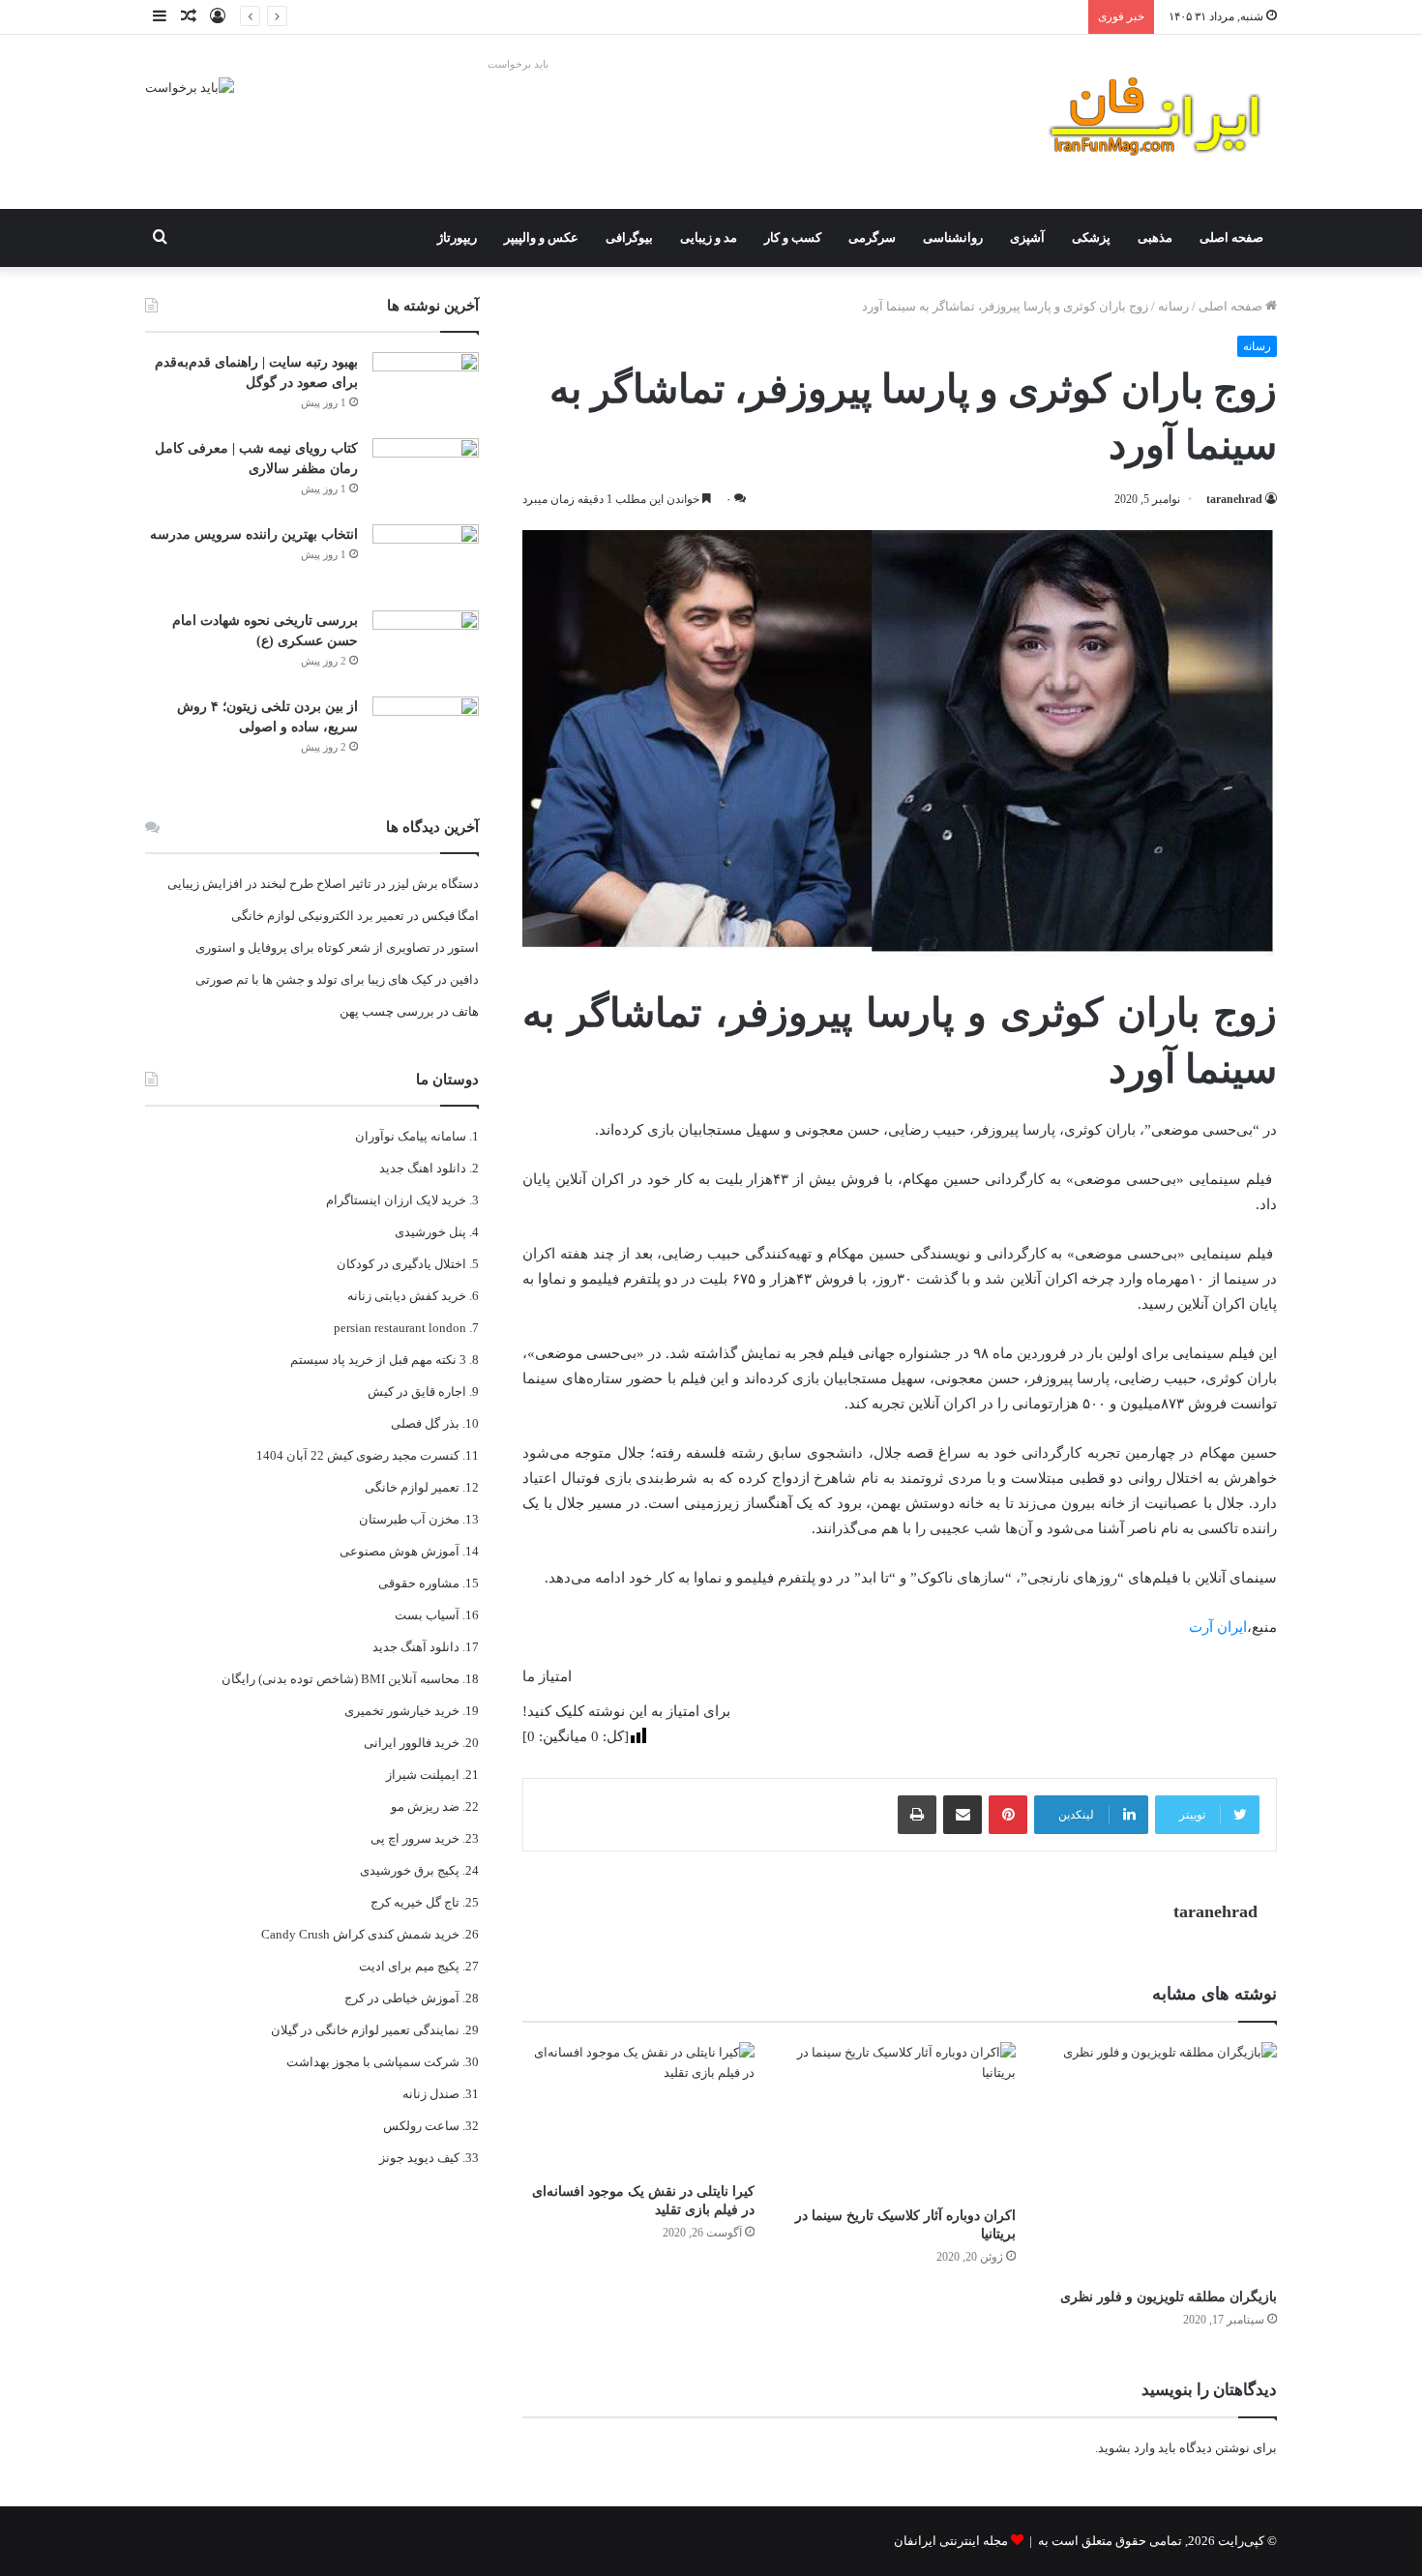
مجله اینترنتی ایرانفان (951, 2541)
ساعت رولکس (421, 2126)
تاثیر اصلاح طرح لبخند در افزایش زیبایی (269, 884)
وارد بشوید (1126, 2448)
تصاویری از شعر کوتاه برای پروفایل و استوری (313, 947)
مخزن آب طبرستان (409, 1519)
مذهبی (1155, 237)
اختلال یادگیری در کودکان (401, 1264)
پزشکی (1091, 237)
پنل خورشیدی (430, 1232)
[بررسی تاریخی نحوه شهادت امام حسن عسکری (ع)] (426, 647)
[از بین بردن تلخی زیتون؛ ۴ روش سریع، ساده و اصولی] (426, 733)
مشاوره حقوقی (419, 1583)
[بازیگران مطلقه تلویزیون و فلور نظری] (1161, 2160)
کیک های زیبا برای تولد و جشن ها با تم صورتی (314, 979)
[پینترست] (1008, 1815)
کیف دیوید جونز (419, 2158)
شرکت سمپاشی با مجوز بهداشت (373, 2062)
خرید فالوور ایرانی (412, 1743)
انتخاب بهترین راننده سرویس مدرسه (983, 17)
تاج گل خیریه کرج (415, 1902)
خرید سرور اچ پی (415, 1838)
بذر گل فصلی (425, 1423)
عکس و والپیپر (541, 237)
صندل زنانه (431, 2094)
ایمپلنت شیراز (423, 1775)
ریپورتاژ (457, 237)
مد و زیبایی (709, 237)
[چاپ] (917, 1815)
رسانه (1173, 306)
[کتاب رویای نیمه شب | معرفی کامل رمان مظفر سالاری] (426, 474)
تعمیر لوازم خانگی (412, 1487)
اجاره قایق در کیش (417, 1392)
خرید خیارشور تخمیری (402, 1711)
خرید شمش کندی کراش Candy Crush (360, 1934)
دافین (464, 979)
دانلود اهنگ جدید (423, 1168)
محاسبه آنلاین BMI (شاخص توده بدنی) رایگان (341, 1679)
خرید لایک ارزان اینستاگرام (396, 1200)
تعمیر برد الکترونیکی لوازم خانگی (318, 916)
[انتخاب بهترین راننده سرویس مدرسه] (426, 561)
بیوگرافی (629, 237)
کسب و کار (793, 237)
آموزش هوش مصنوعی (400, 1551)
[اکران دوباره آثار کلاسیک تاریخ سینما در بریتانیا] (900, 2119)
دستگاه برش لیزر (434, 884)
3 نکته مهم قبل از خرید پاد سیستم (378, 1360)
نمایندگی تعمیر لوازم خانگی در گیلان (365, 2030)
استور (463, 947)
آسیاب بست (427, 1615)
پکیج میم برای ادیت (409, 1966)
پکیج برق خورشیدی (410, 1870)
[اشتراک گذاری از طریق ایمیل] (963, 1815)
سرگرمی (872, 237)
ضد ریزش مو (425, 1806)
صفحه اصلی (1231, 237)
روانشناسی (953, 237)
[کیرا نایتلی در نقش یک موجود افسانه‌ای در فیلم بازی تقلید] (638, 2107)
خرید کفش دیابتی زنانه (407, 1296)
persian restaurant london (400, 1328)
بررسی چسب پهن (387, 1011)
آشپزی (1027, 237)
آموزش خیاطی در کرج (402, 1998)
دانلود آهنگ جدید (416, 1647)
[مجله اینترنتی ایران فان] (1156, 122)
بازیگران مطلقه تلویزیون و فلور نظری (1169, 2297)
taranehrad (1234, 499)
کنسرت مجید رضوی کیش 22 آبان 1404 (358, 1455)
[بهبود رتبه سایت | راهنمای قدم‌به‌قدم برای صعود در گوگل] (426, 388)
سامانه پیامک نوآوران (411, 1136)
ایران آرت (1218, 1627)
